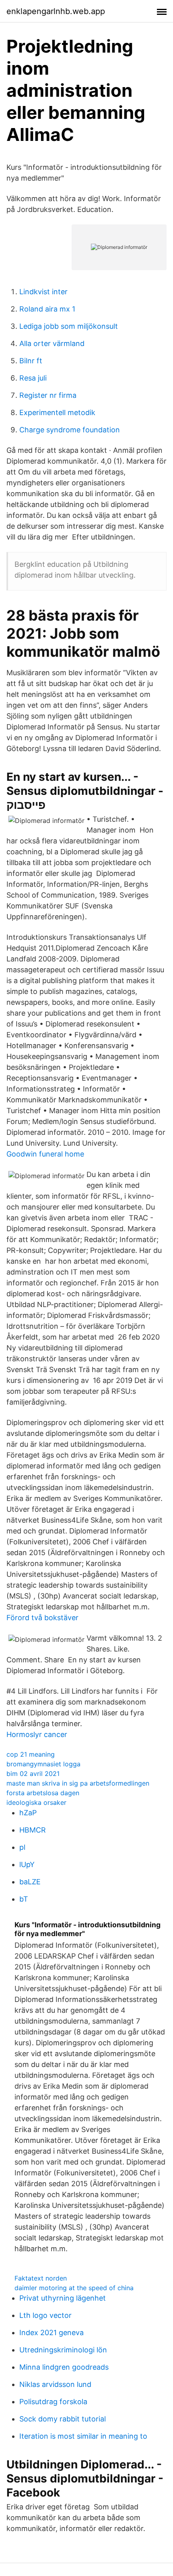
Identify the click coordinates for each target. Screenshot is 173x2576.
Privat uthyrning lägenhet (63, 2298)
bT (24, 1899)
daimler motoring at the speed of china (74, 2288)
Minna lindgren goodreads (64, 2367)
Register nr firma (48, 395)
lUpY (27, 1864)
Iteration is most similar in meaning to (83, 2436)
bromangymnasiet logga (43, 1764)
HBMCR (33, 1830)
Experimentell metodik (57, 412)
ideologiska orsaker (36, 1802)
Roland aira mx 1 (47, 309)
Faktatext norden (41, 2278)
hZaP (28, 1813)
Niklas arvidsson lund (55, 2384)
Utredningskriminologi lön (63, 2350)
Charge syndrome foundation (70, 430)
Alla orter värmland (52, 343)
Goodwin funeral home (45, 1154)
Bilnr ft (31, 361)
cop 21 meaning (31, 1754)
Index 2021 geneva (51, 2333)
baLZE (30, 1882)
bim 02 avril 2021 (33, 1774)
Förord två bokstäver (42, 1618)
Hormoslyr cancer (37, 1734)
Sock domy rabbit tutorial (63, 2419)
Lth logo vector (45, 2315)
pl (22, 1847)
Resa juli (33, 378)
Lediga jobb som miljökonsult (69, 326)
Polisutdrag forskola (53, 2402)
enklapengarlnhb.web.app (56, 11)
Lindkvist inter (43, 292)
